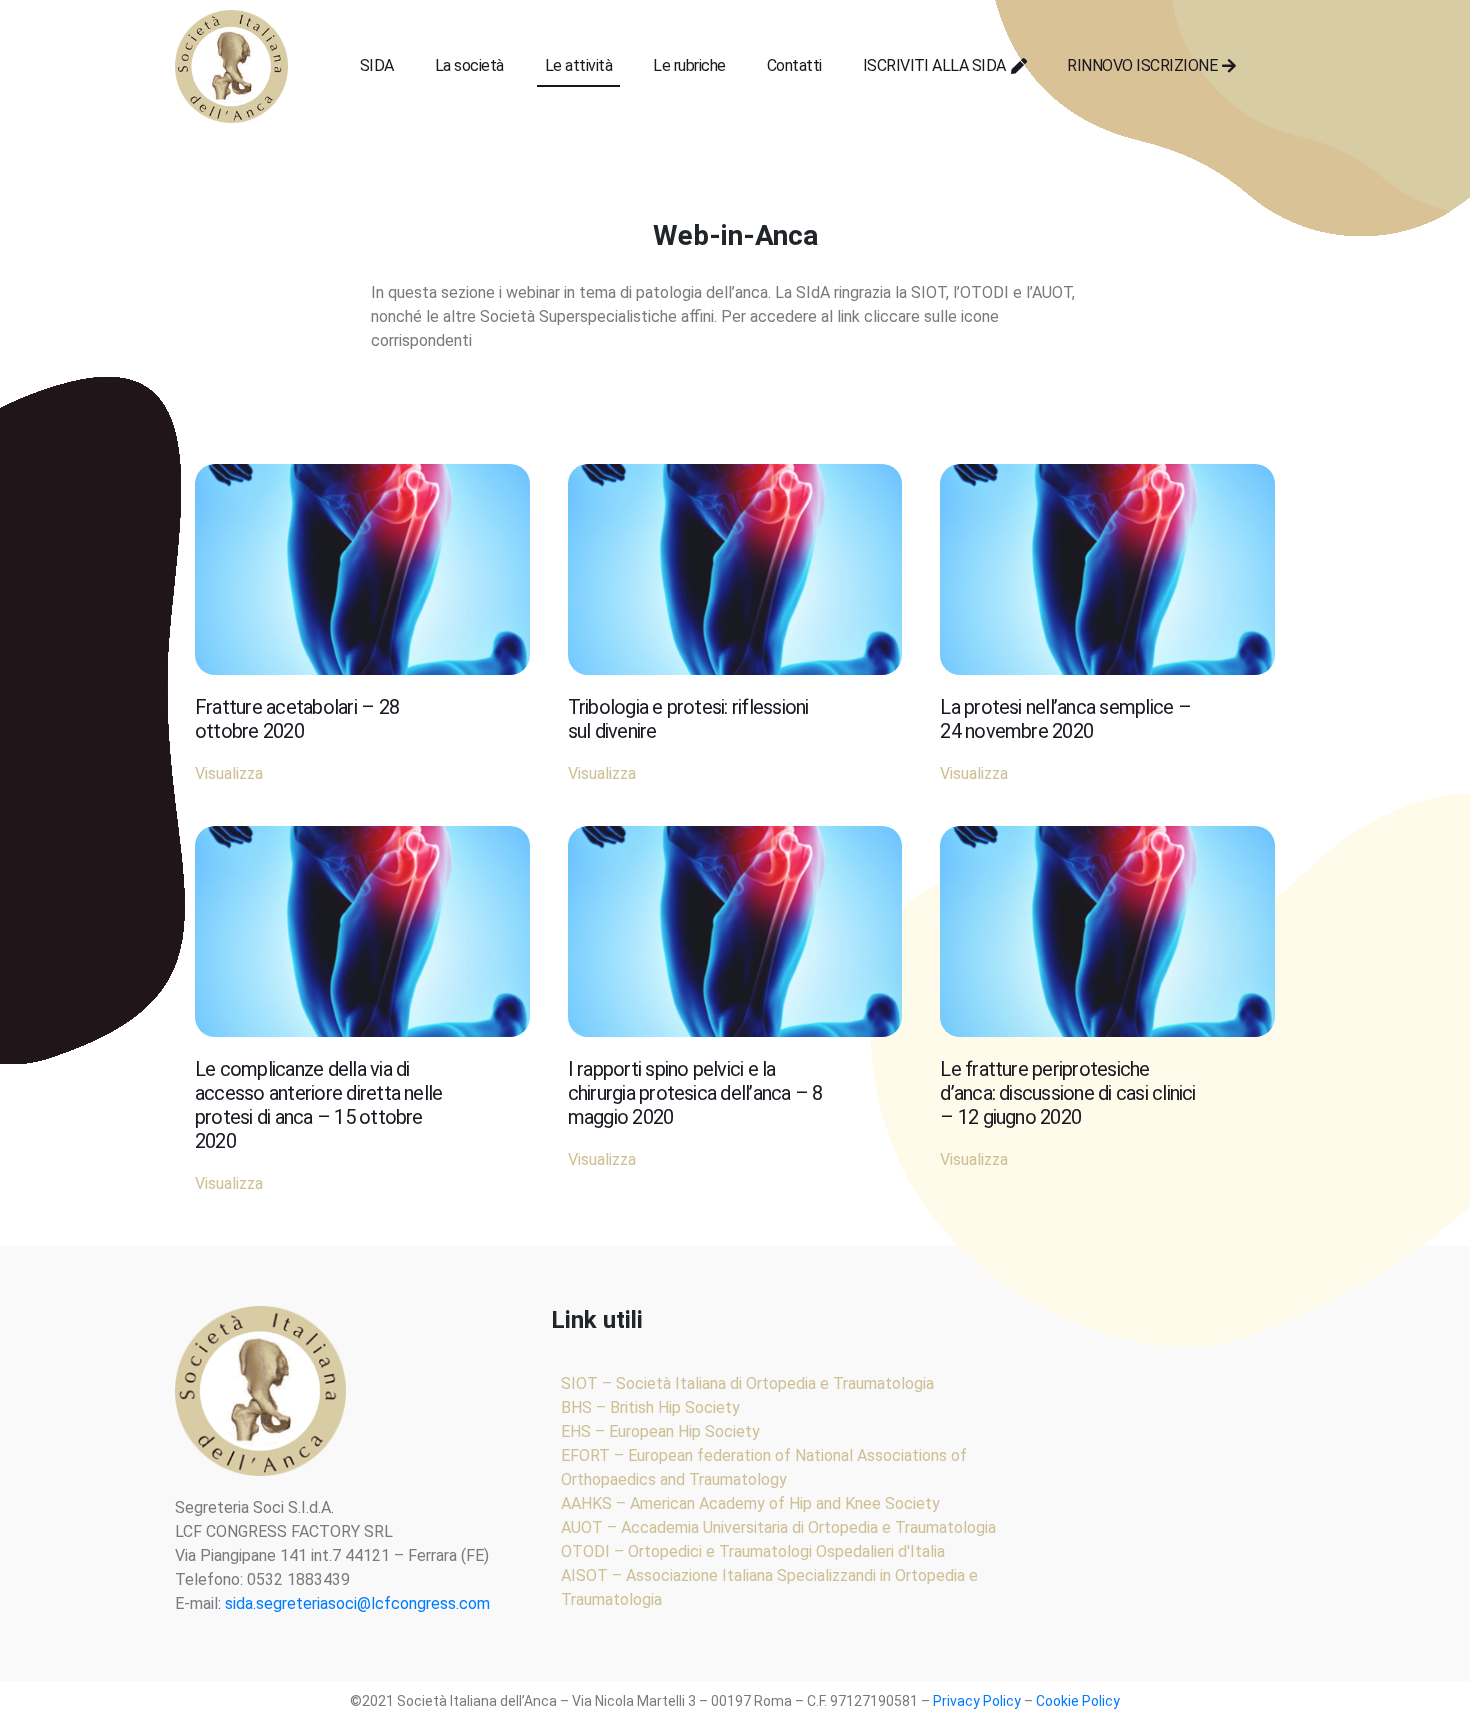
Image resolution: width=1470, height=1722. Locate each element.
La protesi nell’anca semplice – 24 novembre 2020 (1065, 719)
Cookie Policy (1078, 1701)
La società (469, 65)
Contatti (794, 65)
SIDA (377, 65)
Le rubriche (689, 65)
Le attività (578, 65)
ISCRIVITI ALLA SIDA (934, 65)
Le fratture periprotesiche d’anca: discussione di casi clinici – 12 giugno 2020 (1067, 1093)
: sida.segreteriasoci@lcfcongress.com (354, 1603)
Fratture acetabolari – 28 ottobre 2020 (297, 719)
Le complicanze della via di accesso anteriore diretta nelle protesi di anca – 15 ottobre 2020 (318, 1105)
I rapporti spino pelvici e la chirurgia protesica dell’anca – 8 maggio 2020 (695, 1093)
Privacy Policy (977, 1701)
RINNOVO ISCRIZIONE (1142, 65)
